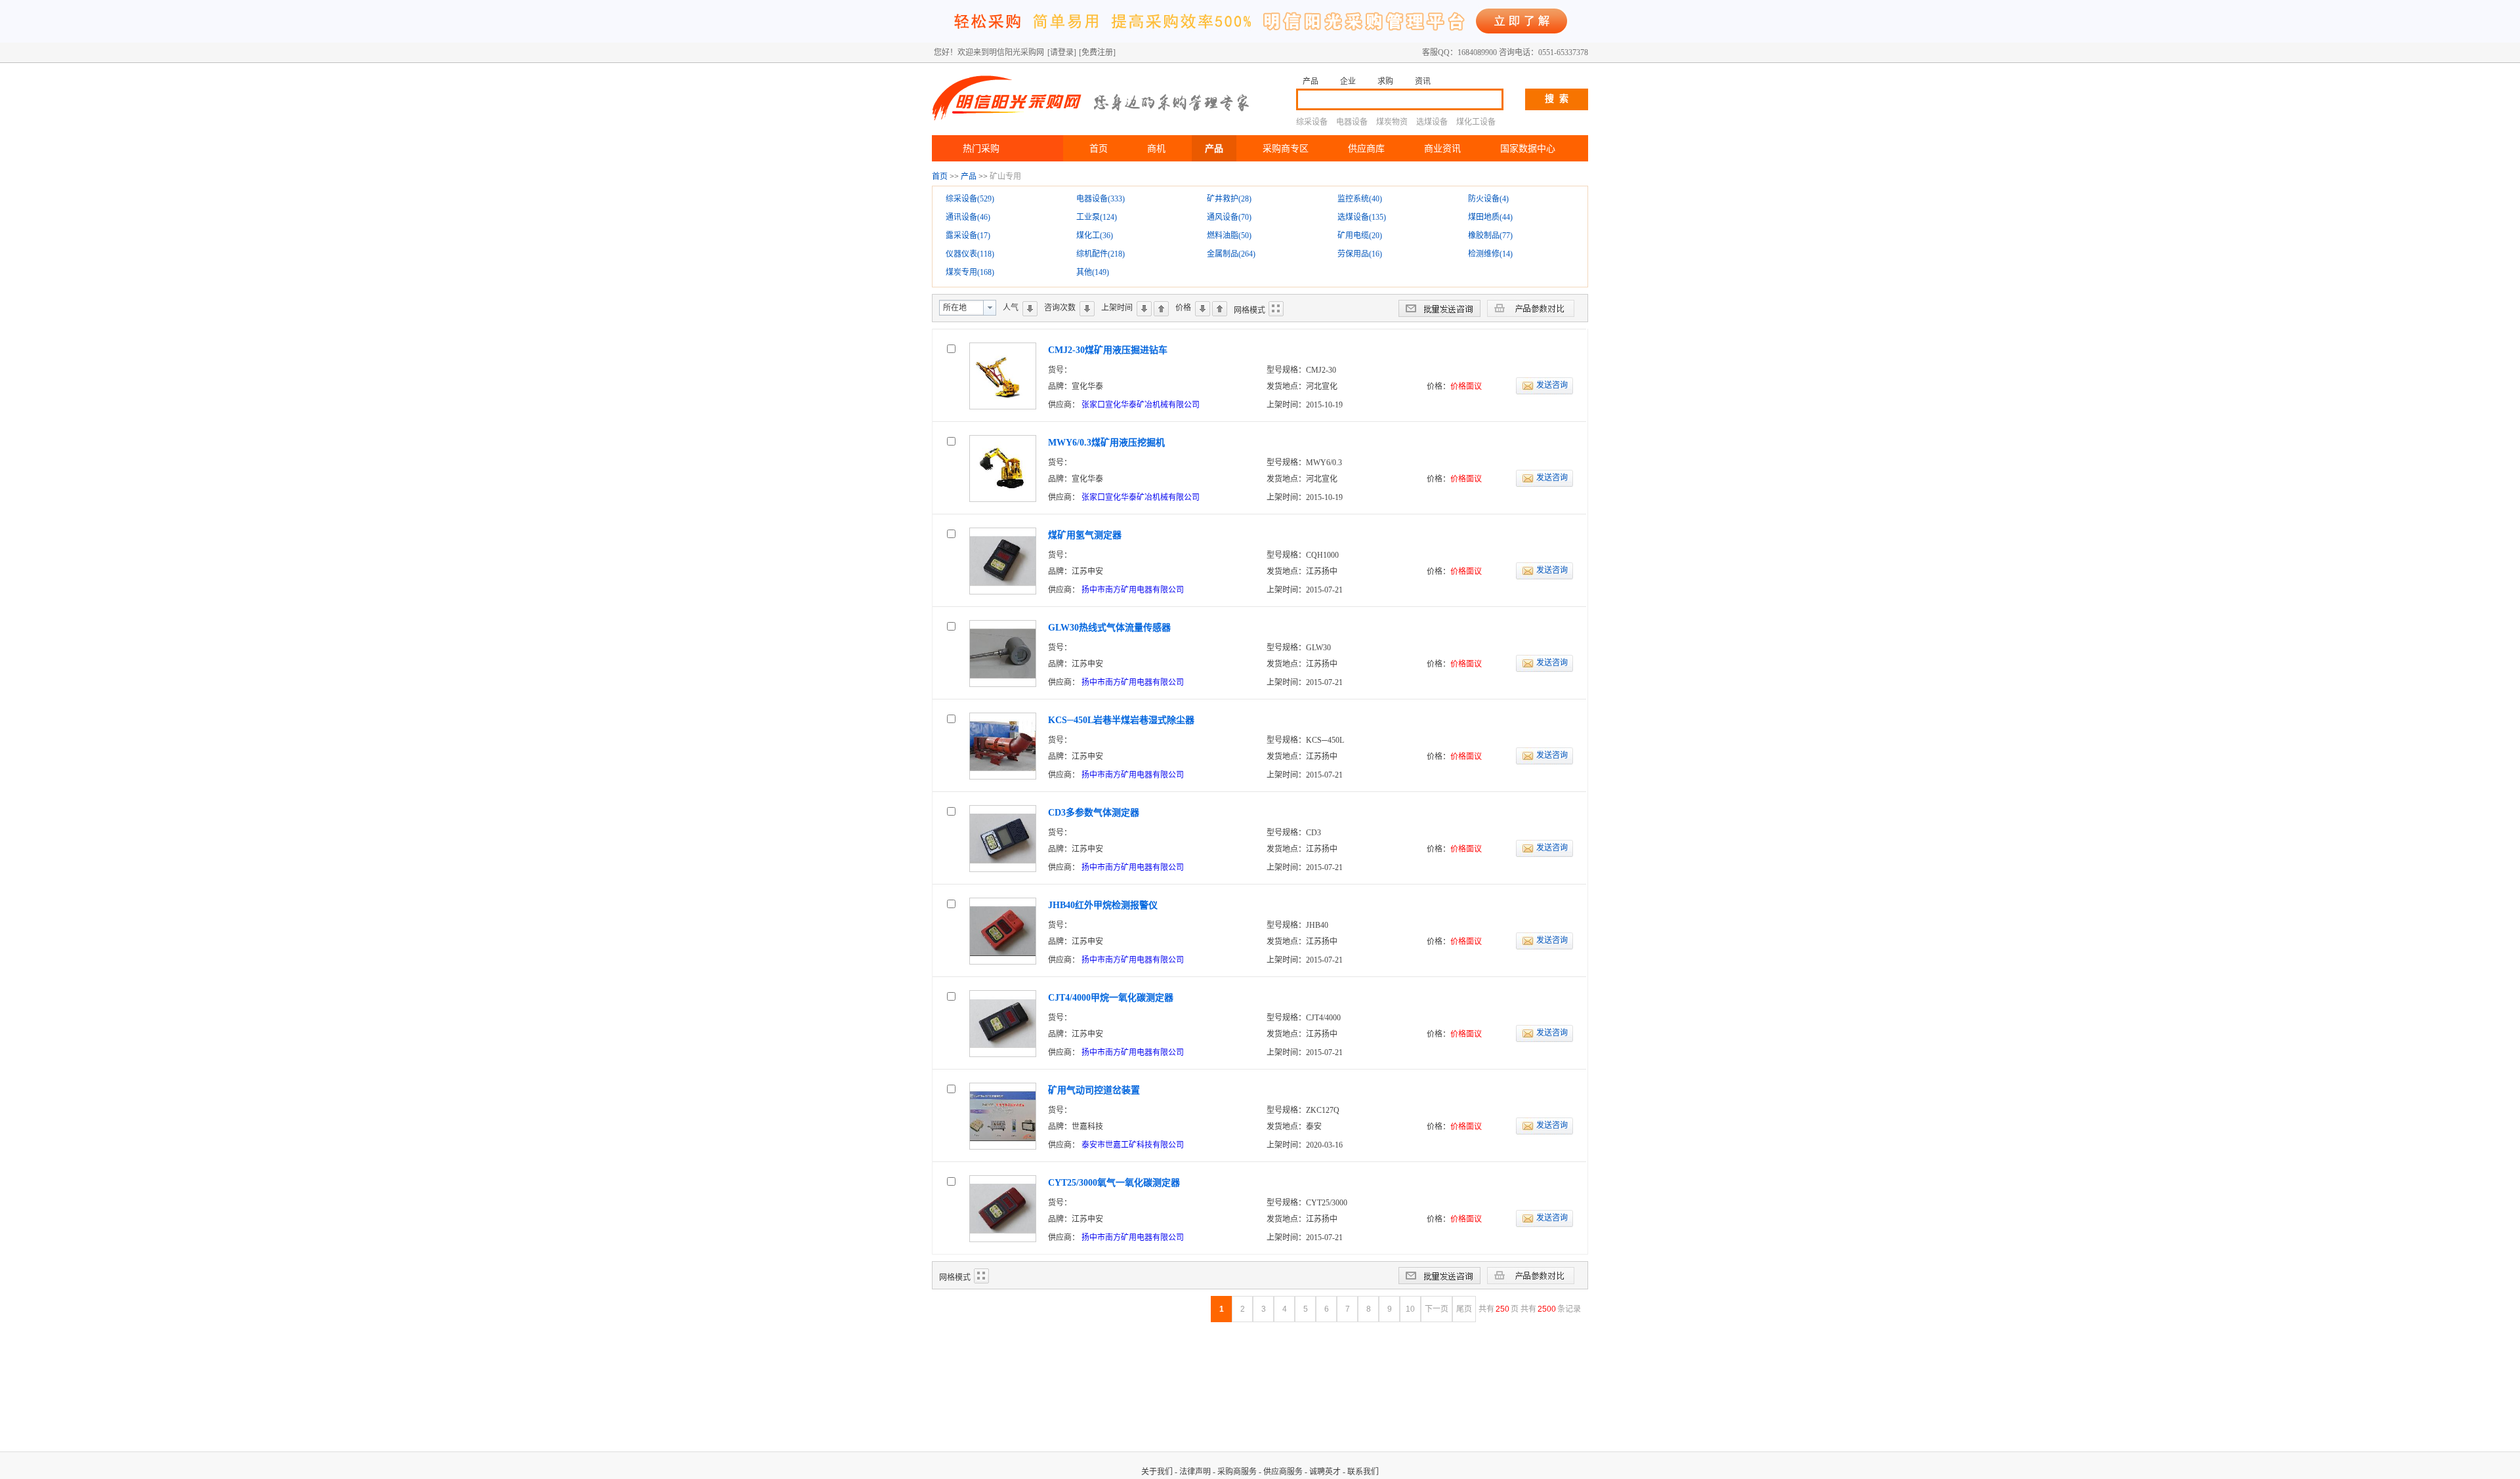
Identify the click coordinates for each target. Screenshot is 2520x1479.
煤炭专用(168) (970, 272)
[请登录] (1062, 52)
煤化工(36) (1095, 236)
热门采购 (981, 148)
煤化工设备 (1476, 122)
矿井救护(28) (1229, 199)
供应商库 (1366, 148)
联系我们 (1363, 1472)
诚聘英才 (1325, 1472)
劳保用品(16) (1360, 254)
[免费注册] (1097, 52)
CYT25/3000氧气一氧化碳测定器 (1114, 1183)
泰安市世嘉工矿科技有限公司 (1133, 1145)
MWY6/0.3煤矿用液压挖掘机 (1106, 443)
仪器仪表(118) (970, 254)
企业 (1348, 81)
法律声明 (1195, 1472)
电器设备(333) (1101, 199)
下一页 (1437, 1309)
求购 (1385, 81)
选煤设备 (1432, 122)
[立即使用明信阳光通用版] (1260, 40)
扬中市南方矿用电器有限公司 (1133, 590)
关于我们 (1157, 1472)
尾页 (1464, 1309)
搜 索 (1557, 99)
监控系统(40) (1360, 199)
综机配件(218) (1101, 254)
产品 (1311, 81)
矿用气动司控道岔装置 (1094, 1090)
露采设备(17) (968, 236)
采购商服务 (1237, 1472)
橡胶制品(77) (1490, 236)
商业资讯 (1442, 148)
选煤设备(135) (1362, 217)
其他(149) (1093, 272)
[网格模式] (1276, 309)
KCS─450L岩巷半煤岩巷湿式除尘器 (1121, 720)
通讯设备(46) (968, 217)
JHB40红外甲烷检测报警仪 (1103, 905)
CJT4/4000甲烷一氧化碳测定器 (1111, 998)
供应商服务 (1283, 1472)
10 (1410, 1309)
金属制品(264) (1231, 254)
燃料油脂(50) (1229, 236)
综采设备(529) (970, 199)
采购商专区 (1286, 148)
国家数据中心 (1528, 148)
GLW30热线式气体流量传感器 (1109, 628)
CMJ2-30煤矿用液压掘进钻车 (1108, 350)
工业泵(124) (1097, 217)
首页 (1099, 148)
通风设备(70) (1229, 217)
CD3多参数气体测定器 (1094, 813)
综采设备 (1312, 122)
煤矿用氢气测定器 (1085, 535)
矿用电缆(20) (1360, 236)
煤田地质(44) (1490, 217)
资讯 (1423, 81)
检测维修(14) (1490, 254)
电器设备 (1352, 122)
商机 (1156, 148)
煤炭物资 (1392, 122)
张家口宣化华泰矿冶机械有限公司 (1141, 405)
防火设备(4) (1488, 199)
